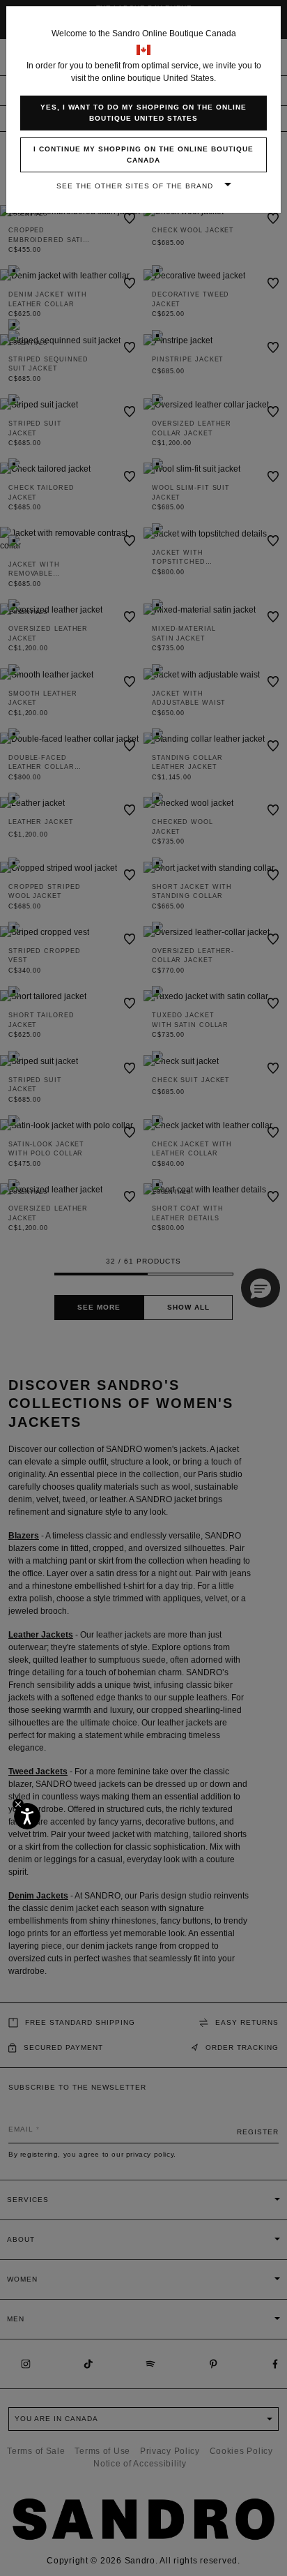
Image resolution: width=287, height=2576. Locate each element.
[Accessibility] (27, 1816)
